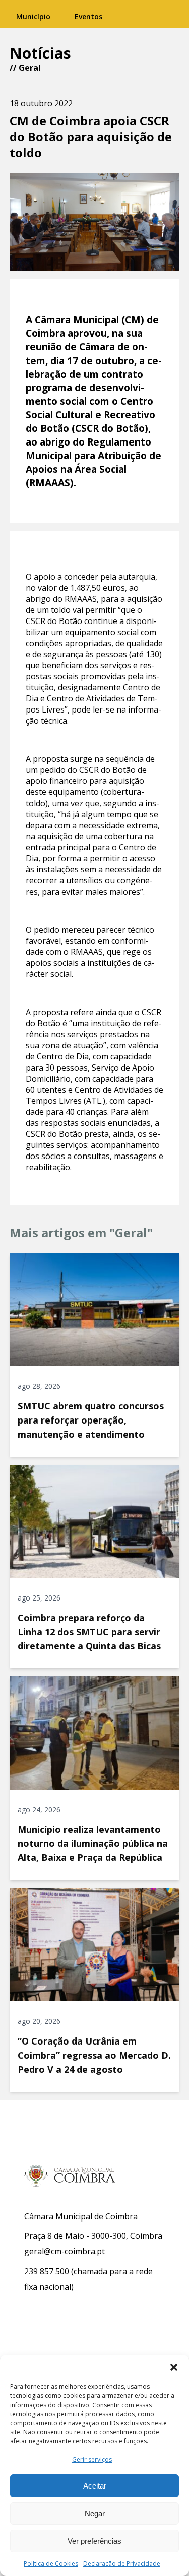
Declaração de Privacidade (122, 2564)
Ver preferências (94, 2541)
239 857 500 (47, 2271)
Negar (95, 2513)
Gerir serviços (92, 2460)
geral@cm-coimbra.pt (65, 2251)
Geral (30, 68)
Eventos (88, 16)
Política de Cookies (51, 2564)
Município (33, 16)
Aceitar (95, 2486)
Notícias (40, 53)
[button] (174, 2367)
